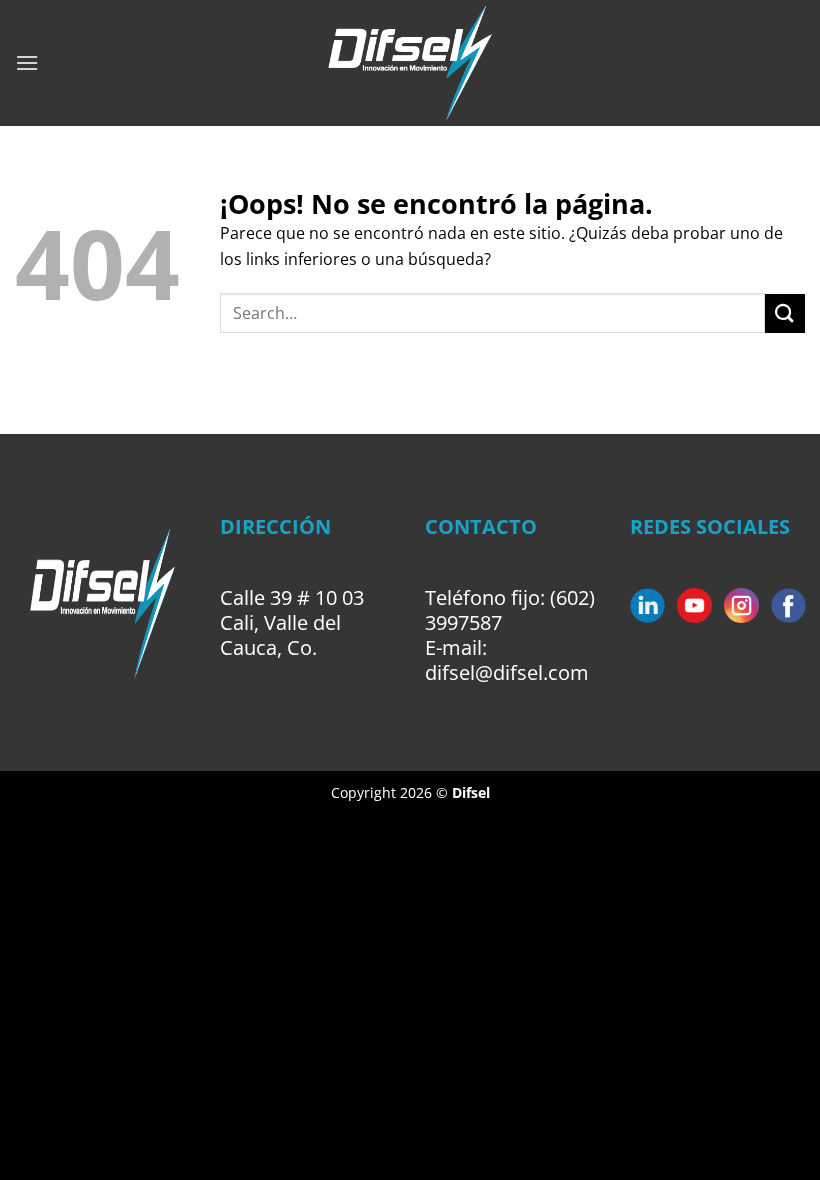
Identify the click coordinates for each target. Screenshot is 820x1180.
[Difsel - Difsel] (410, 63)
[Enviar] (785, 313)
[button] (27, 62)
